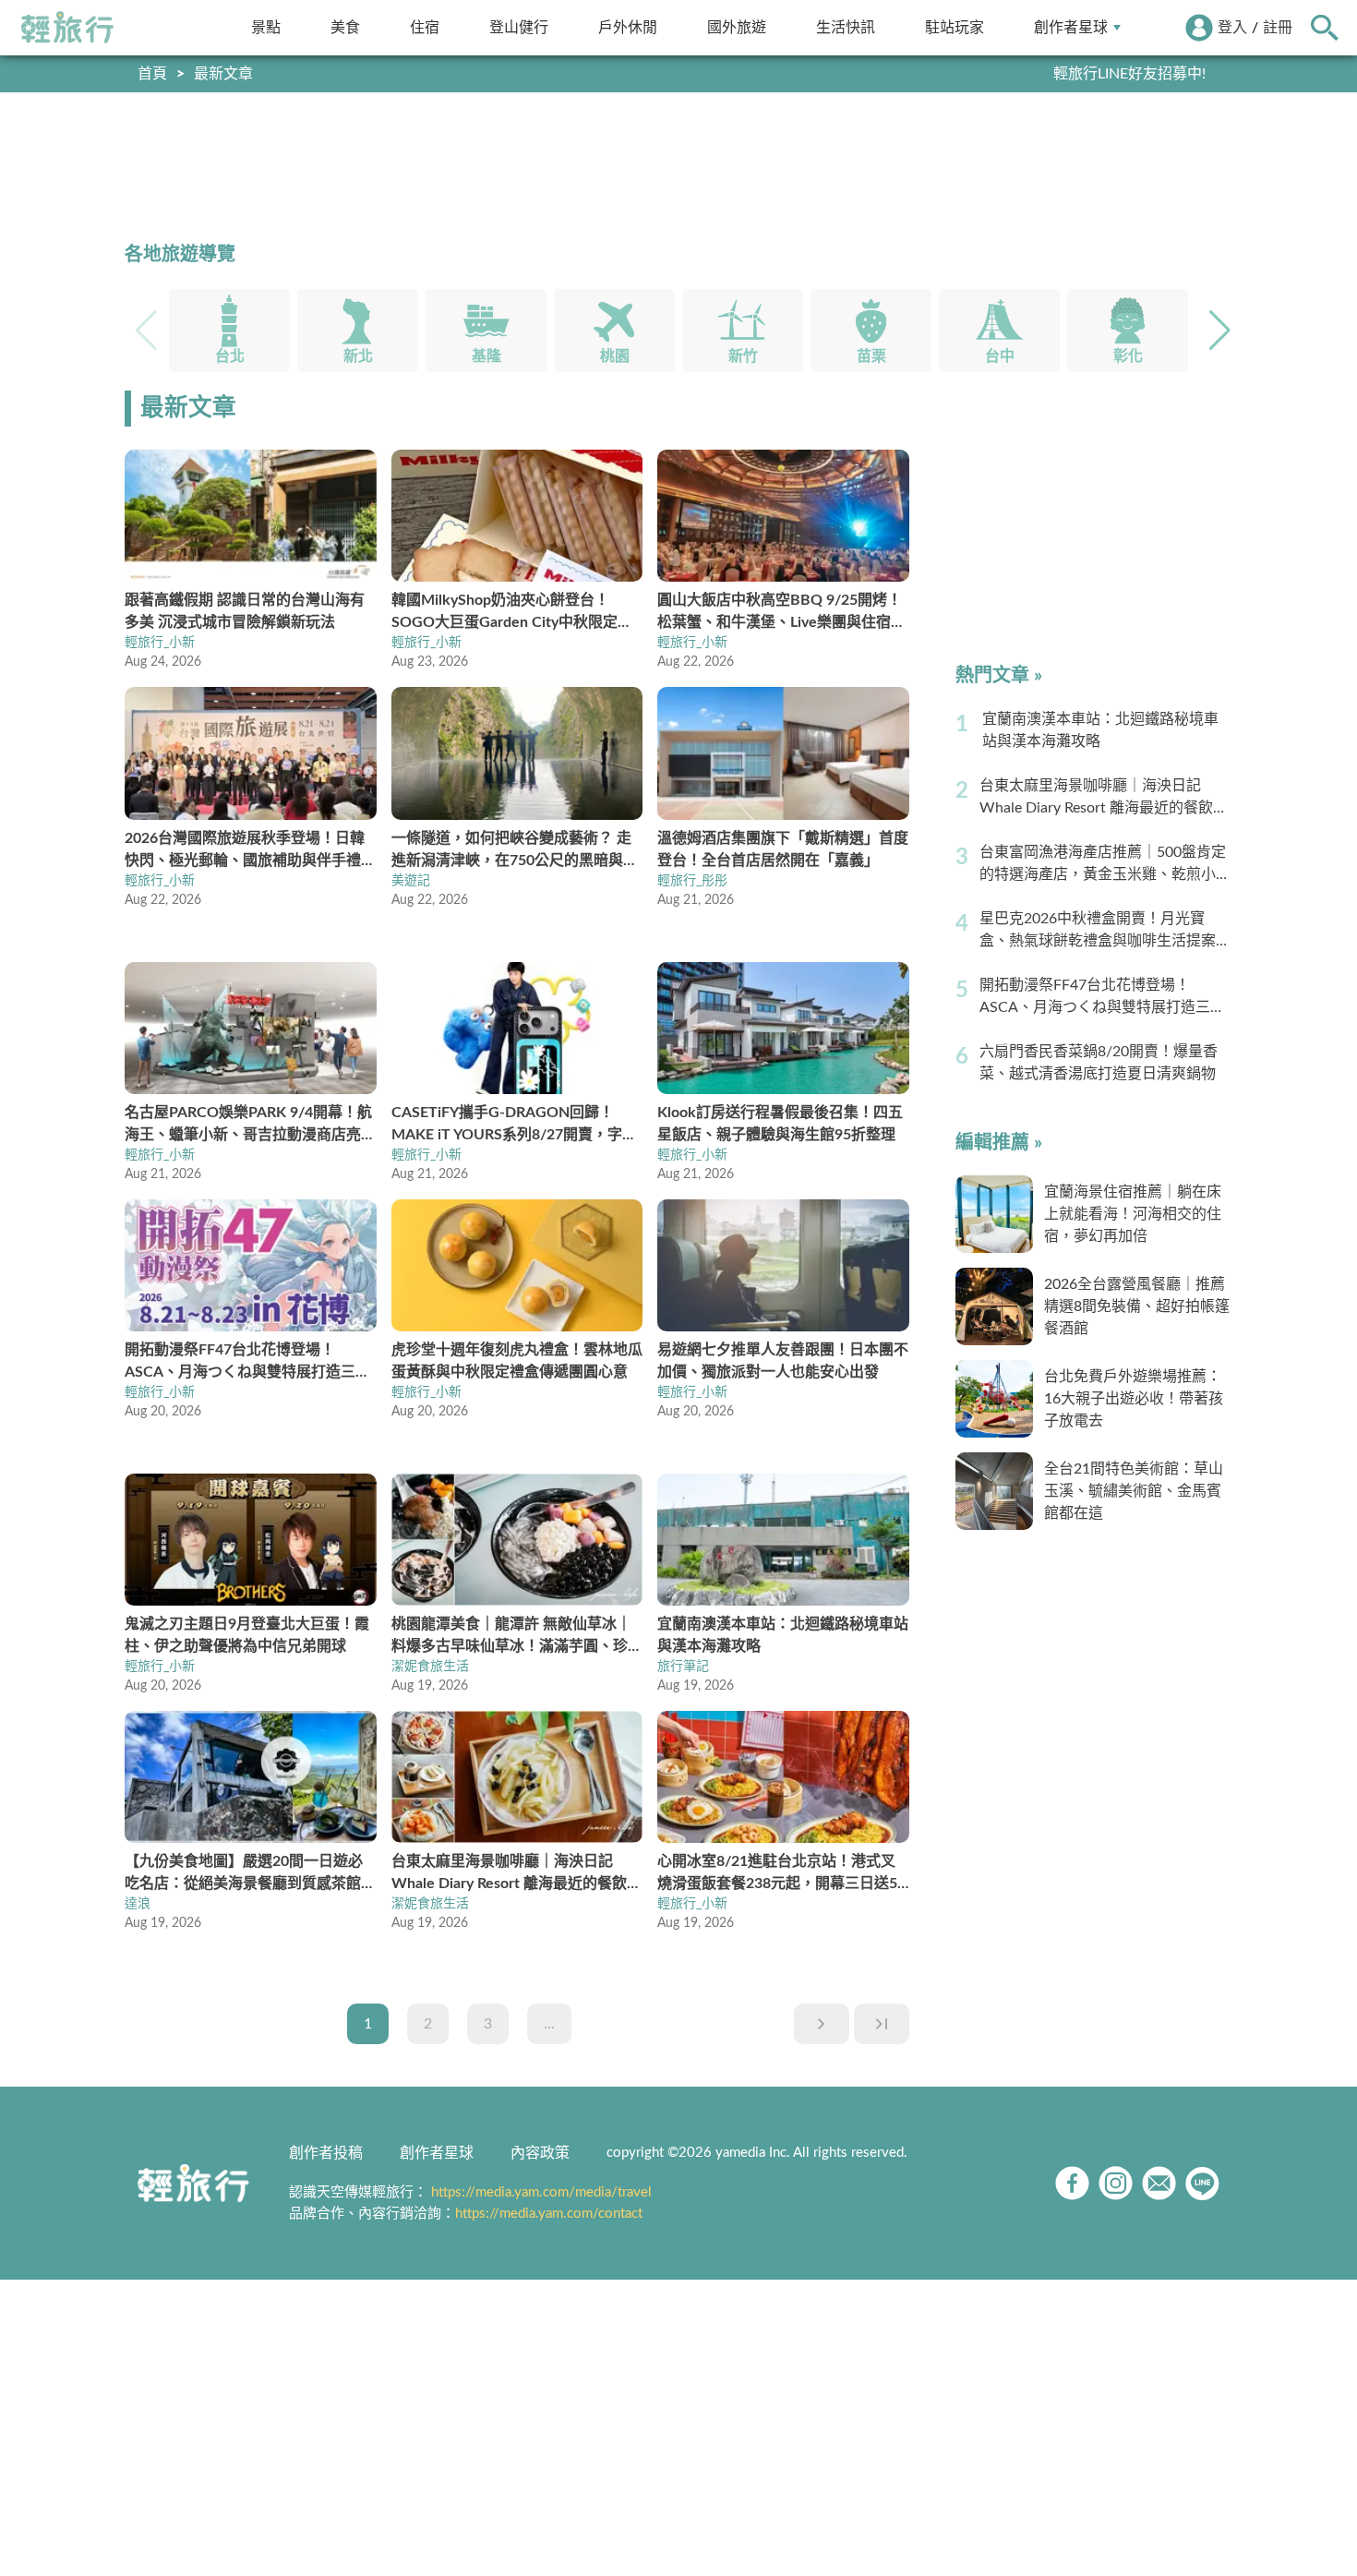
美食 (345, 27)
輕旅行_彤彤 (692, 881)
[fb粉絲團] (1072, 2183)
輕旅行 (67, 28)
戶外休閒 (628, 27)
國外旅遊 (737, 27)
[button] (1220, 331)
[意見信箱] (1159, 2183)
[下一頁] (822, 2024)
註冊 (1278, 28)
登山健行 (519, 27)
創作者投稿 (326, 2153)
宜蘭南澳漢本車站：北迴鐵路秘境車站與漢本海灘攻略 (1100, 730)
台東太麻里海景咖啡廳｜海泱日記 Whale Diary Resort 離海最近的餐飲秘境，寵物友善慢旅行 (1104, 799)
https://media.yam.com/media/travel (541, 2192)
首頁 (152, 74)
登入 (1232, 28)
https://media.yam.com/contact (549, 2214)
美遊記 (411, 881)
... (549, 2024)
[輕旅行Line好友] (1202, 2183)
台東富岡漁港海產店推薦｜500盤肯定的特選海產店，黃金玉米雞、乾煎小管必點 (1105, 865)
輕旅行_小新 (160, 643)
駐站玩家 (955, 27)
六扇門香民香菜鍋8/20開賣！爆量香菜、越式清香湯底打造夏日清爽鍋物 (1099, 1063)
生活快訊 (846, 27)
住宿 (425, 27)
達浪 (138, 1904)
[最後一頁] (882, 2024)
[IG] (1116, 2183)
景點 (266, 27)
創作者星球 (1071, 27)
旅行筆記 (683, 1667)
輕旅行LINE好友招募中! (1129, 74)
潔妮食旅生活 (430, 1667)
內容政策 (540, 2153)
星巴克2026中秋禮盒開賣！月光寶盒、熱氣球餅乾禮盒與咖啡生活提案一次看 (1105, 932)
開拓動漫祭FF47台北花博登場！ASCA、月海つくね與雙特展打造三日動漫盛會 (1102, 998)
